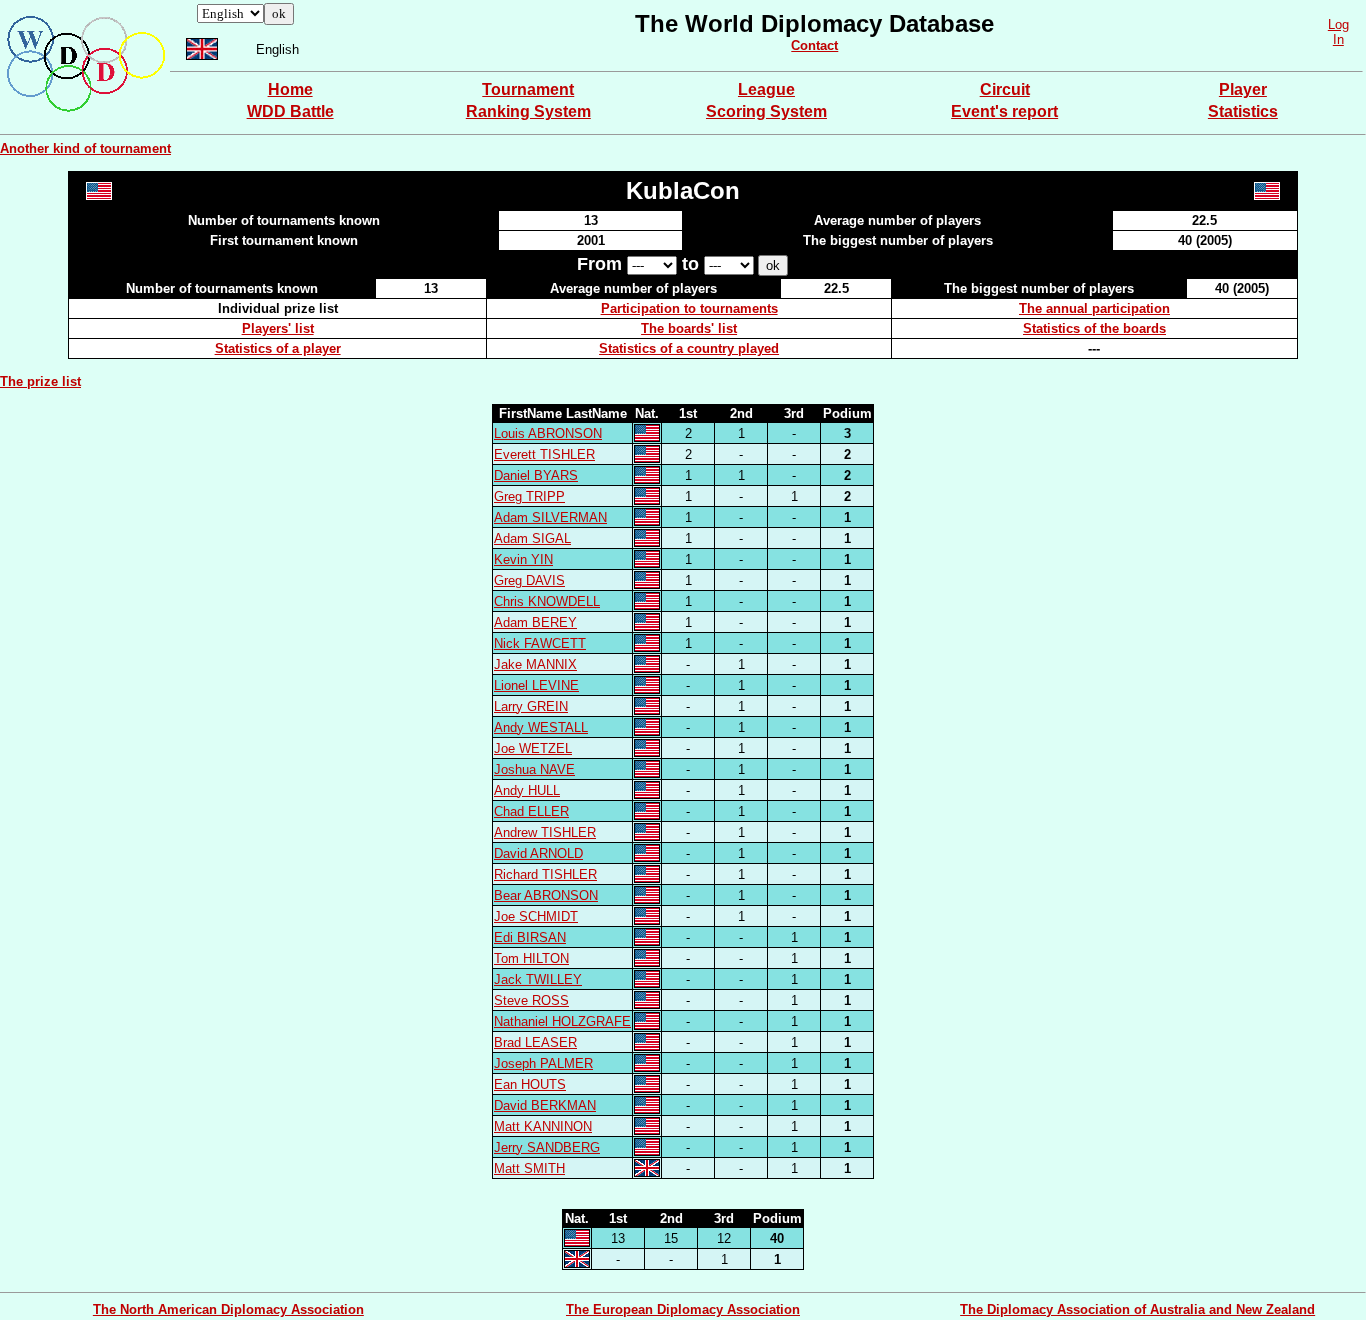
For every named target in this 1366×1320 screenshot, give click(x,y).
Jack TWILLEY (538, 979)
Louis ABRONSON (548, 433)
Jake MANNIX (535, 664)
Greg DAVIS (529, 580)
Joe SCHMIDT (536, 916)
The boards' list (689, 328)
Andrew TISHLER (545, 832)
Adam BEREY (535, 622)
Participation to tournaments (689, 308)
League (766, 89)
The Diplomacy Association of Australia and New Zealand (1137, 1309)
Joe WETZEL (533, 748)
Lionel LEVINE (536, 685)
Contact (814, 45)
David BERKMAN (545, 1105)
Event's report (1004, 111)
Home (290, 89)
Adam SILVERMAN (550, 517)
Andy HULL (527, 790)
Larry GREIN (531, 706)
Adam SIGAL (532, 538)
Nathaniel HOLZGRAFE (562, 1021)
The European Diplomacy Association (683, 1309)
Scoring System (766, 111)
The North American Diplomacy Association (228, 1309)
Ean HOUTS (530, 1084)
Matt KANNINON (543, 1126)
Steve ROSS (531, 1000)
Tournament (528, 89)
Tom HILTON (531, 958)
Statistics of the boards (1094, 328)
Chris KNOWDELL (547, 601)
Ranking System (528, 111)
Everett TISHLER (544, 454)
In (1338, 39)
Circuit (1005, 89)
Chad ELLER (531, 811)
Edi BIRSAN (530, 937)
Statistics (1243, 111)
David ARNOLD (538, 853)
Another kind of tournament (85, 148)
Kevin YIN (523, 559)
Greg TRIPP (529, 496)
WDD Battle (290, 111)
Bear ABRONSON (546, 895)
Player (1243, 89)
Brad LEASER (535, 1042)
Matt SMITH (529, 1168)
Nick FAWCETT (540, 643)
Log (1338, 24)
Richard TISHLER (545, 874)
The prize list (40, 381)
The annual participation (1094, 308)
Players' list (278, 328)
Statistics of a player (278, 348)
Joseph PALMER (543, 1063)
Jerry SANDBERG (547, 1147)
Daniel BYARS (536, 475)
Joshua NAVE (534, 769)
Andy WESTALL (541, 727)
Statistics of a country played (689, 348)
